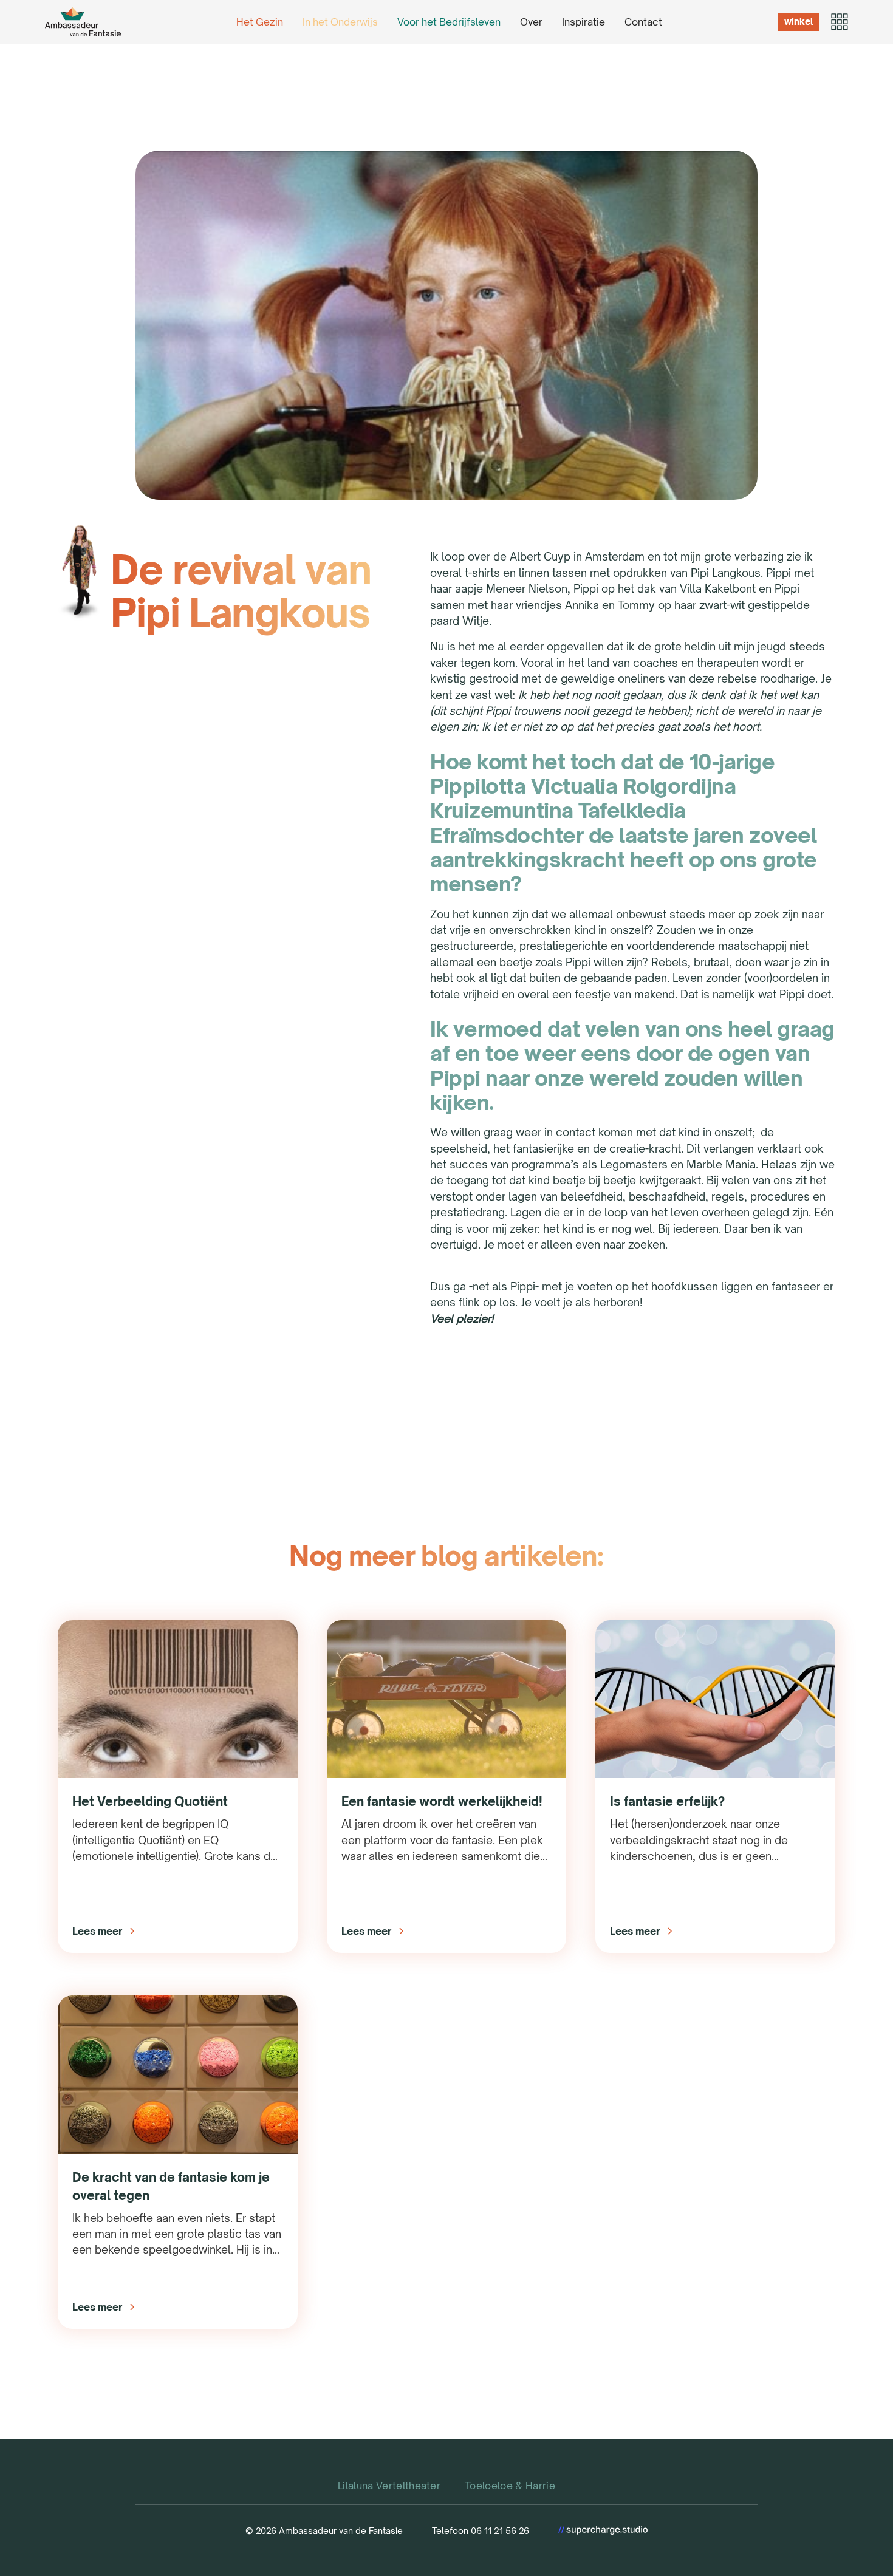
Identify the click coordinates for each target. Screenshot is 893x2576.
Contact (643, 22)
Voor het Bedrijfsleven (449, 22)
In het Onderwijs (340, 22)
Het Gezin (260, 22)
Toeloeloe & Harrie (510, 2486)
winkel (799, 22)
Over (531, 22)
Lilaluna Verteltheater (389, 2486)
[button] (839, 22)
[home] (83, 22)
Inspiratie (583, 22)
